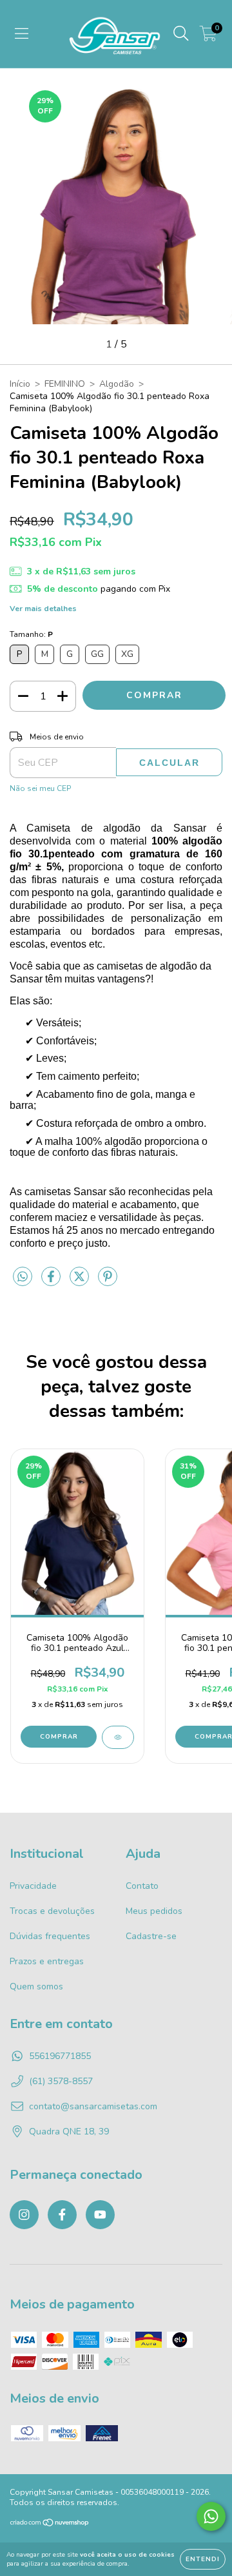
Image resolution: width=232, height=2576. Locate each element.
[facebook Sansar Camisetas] (62, 2215)
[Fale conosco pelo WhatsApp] (211, 2516)
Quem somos (36, 1986)
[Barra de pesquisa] (181, 34)
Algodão (117, 384)
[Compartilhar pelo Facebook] (52, 1283)
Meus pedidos (154, 1911)
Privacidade (33, 1886)
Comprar (59, 1737)
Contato (142, 1886)
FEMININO (65, 384)
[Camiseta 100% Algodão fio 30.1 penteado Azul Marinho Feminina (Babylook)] (118, 1737)
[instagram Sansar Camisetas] (24, 2215)
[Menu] (22, 34)
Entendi (203, 2559)
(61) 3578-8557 (61, 2081)
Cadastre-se (151, 1936)
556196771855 (60, 2056)
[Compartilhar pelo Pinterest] (108, 1283)
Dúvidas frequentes (50, 1936)
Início (20, 384)
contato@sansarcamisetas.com (93, 2106)
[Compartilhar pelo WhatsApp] (23, 1277)
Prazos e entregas (47, 1961)
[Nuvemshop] (50, 2524)
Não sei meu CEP (40, 788)
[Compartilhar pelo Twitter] (81, 1283)
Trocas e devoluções (52, 1911)
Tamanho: (31, 634)
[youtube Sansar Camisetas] (100, 2215)
